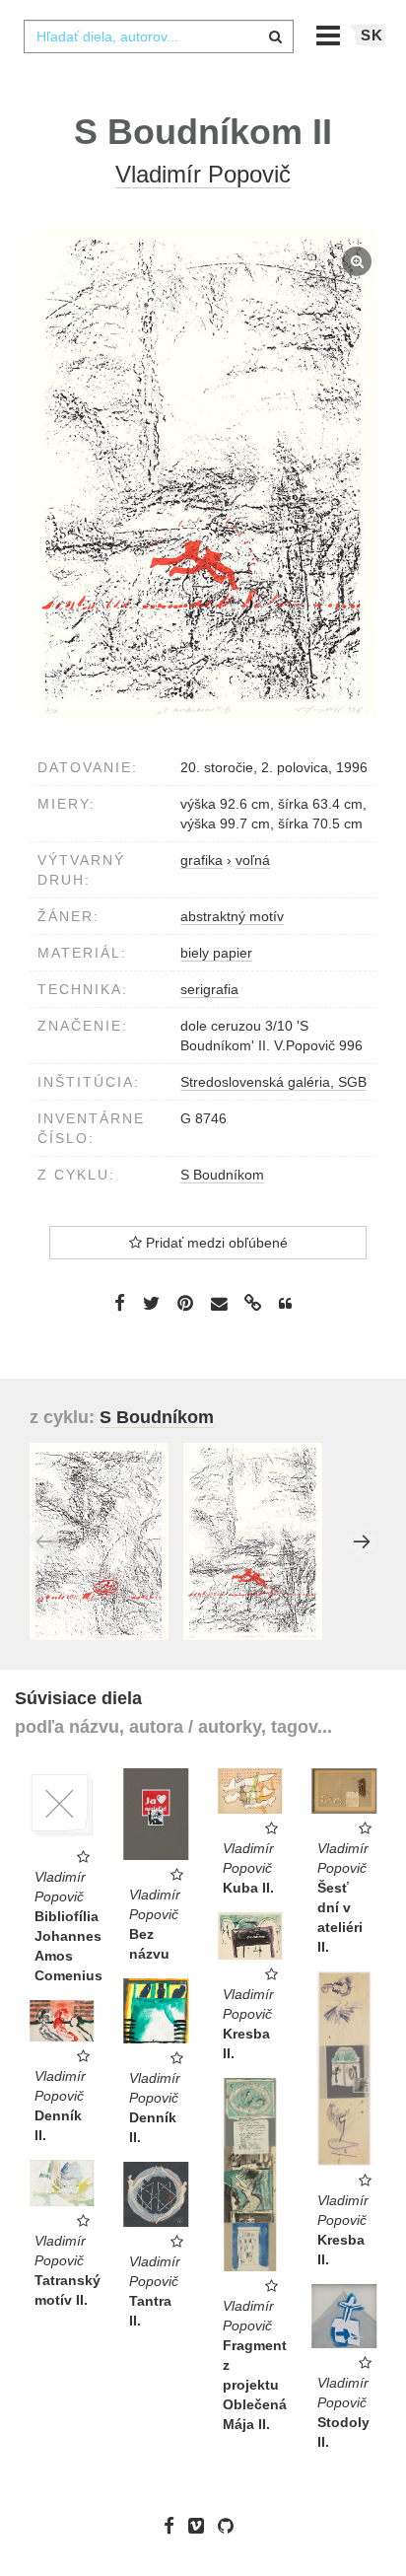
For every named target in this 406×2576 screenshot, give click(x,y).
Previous (44, 1541)
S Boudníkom (222, 1175)
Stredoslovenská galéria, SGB (273, 1082)
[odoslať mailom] (219, 1304)
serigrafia (209, 989)
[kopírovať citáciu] (285, 1304)
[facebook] (174, 2526)
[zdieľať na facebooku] (120, 1303)
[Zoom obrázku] (203, 473)
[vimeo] (201, 2526)
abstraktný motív (232, 916)
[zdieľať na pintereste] (185, 1303)
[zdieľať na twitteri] (151, 1303)
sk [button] (372, 35)
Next (362, 1541)
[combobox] (159, 36)
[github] (231, 2526)
